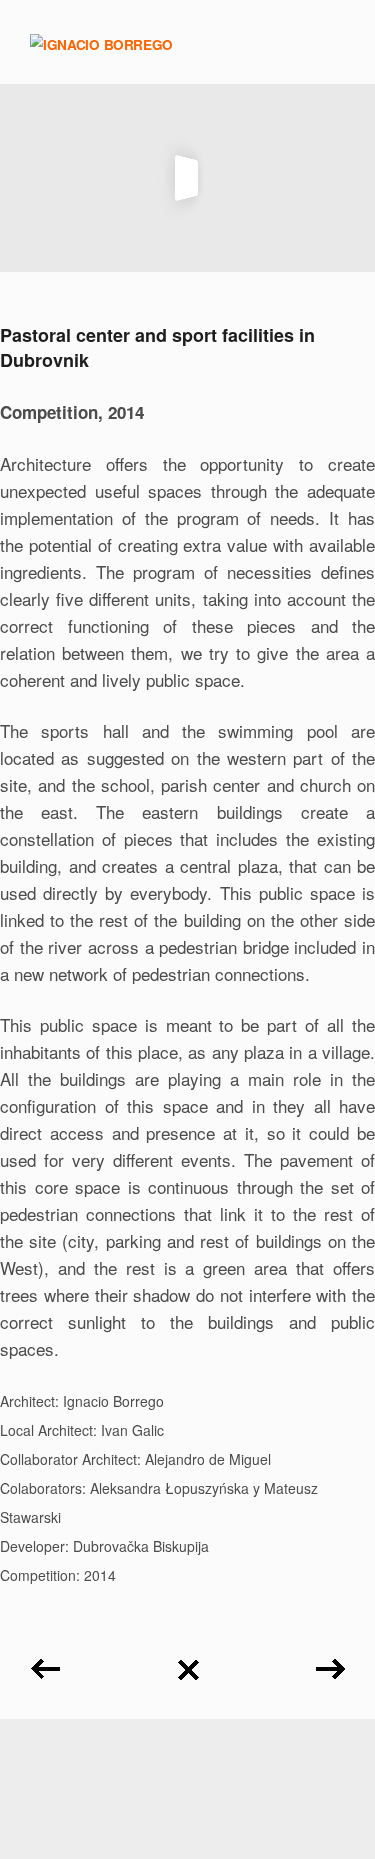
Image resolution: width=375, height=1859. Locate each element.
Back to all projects (188, 1662)
